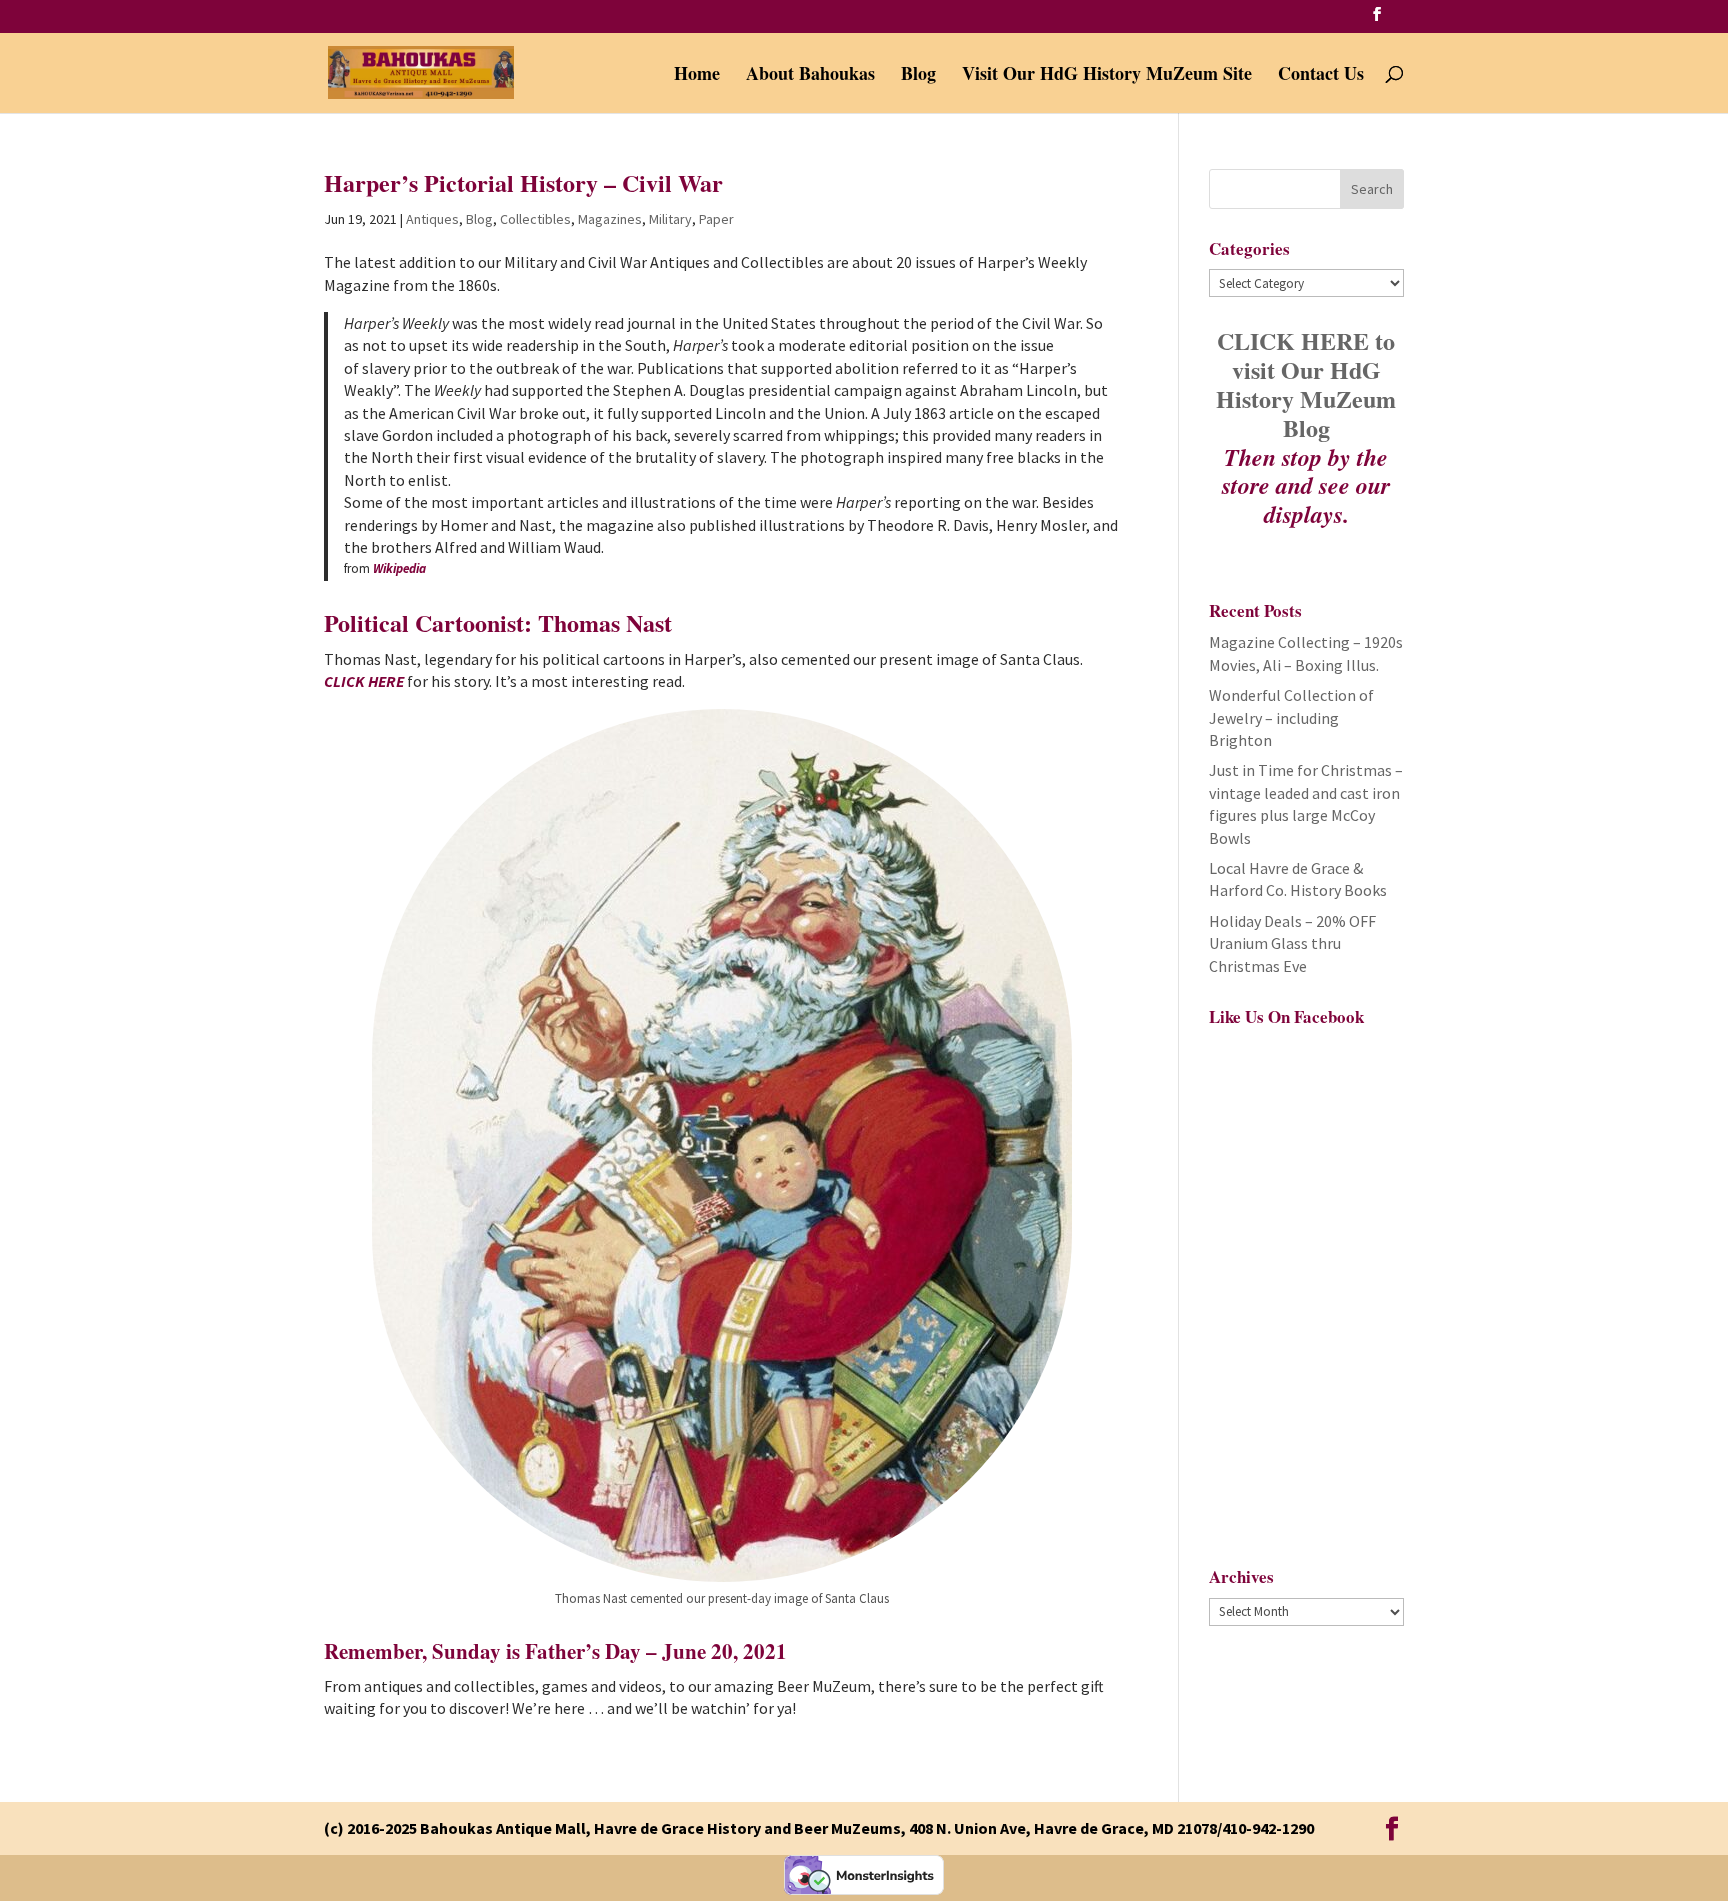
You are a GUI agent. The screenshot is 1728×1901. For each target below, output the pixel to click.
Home (697, 76)
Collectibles (535, 219)
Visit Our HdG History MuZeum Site (1107, 76)
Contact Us (1321, 76)
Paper (716, 219)
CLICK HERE (364, 681)
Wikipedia (399, 568)
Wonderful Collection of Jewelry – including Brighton (1291, 717)
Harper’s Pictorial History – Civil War (523, 182)
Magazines (610, 219)
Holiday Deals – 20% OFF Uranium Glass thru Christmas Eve (1292, 943)
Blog (918, 76)
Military (670, 219)
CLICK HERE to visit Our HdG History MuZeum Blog (1306, 383)
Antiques (432, 219)
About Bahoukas (810, 76)
